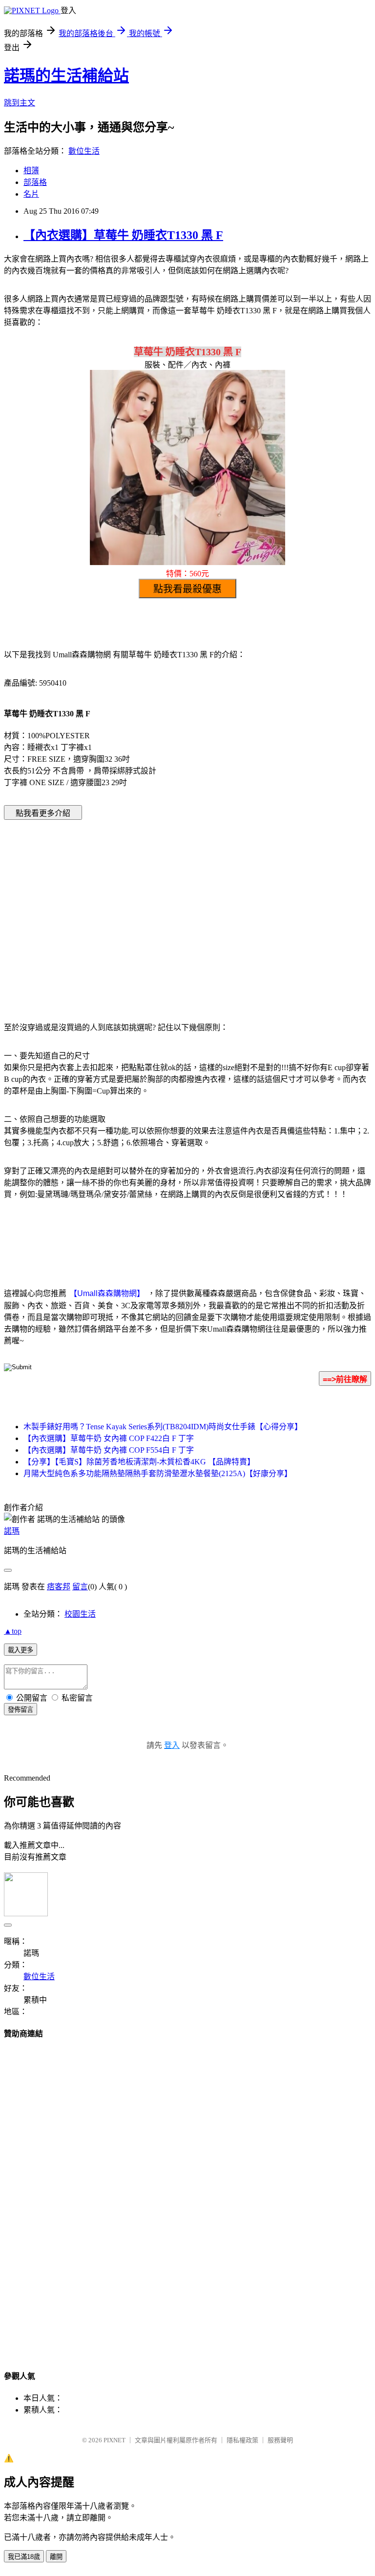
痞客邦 (59, 1587)
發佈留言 (21, 1710)
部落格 (35, 182)
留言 (80, 1587)
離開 (56, 2557)
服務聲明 (280, 2440)
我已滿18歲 (24, 2557)
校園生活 (80, 1614)
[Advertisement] (104, 906)
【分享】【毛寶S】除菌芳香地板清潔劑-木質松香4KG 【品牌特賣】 (139, 1462)
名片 (31, 194)
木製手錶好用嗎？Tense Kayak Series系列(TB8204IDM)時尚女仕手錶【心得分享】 (163, 1427)
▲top (13, 1631)
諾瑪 (12, 1531)
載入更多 (21, 1650)
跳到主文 (20, 103)
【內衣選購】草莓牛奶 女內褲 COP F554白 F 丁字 (109, 1450)
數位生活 (84, 151)
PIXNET (115, 2440)
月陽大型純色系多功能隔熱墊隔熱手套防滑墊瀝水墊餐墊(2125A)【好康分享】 (158, 1473)
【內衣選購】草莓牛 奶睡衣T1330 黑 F (123, 235)
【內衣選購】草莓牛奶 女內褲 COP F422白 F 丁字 (109, 1438)
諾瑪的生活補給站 (66, 76)
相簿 (31, 171)
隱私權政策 (242, 2440)
